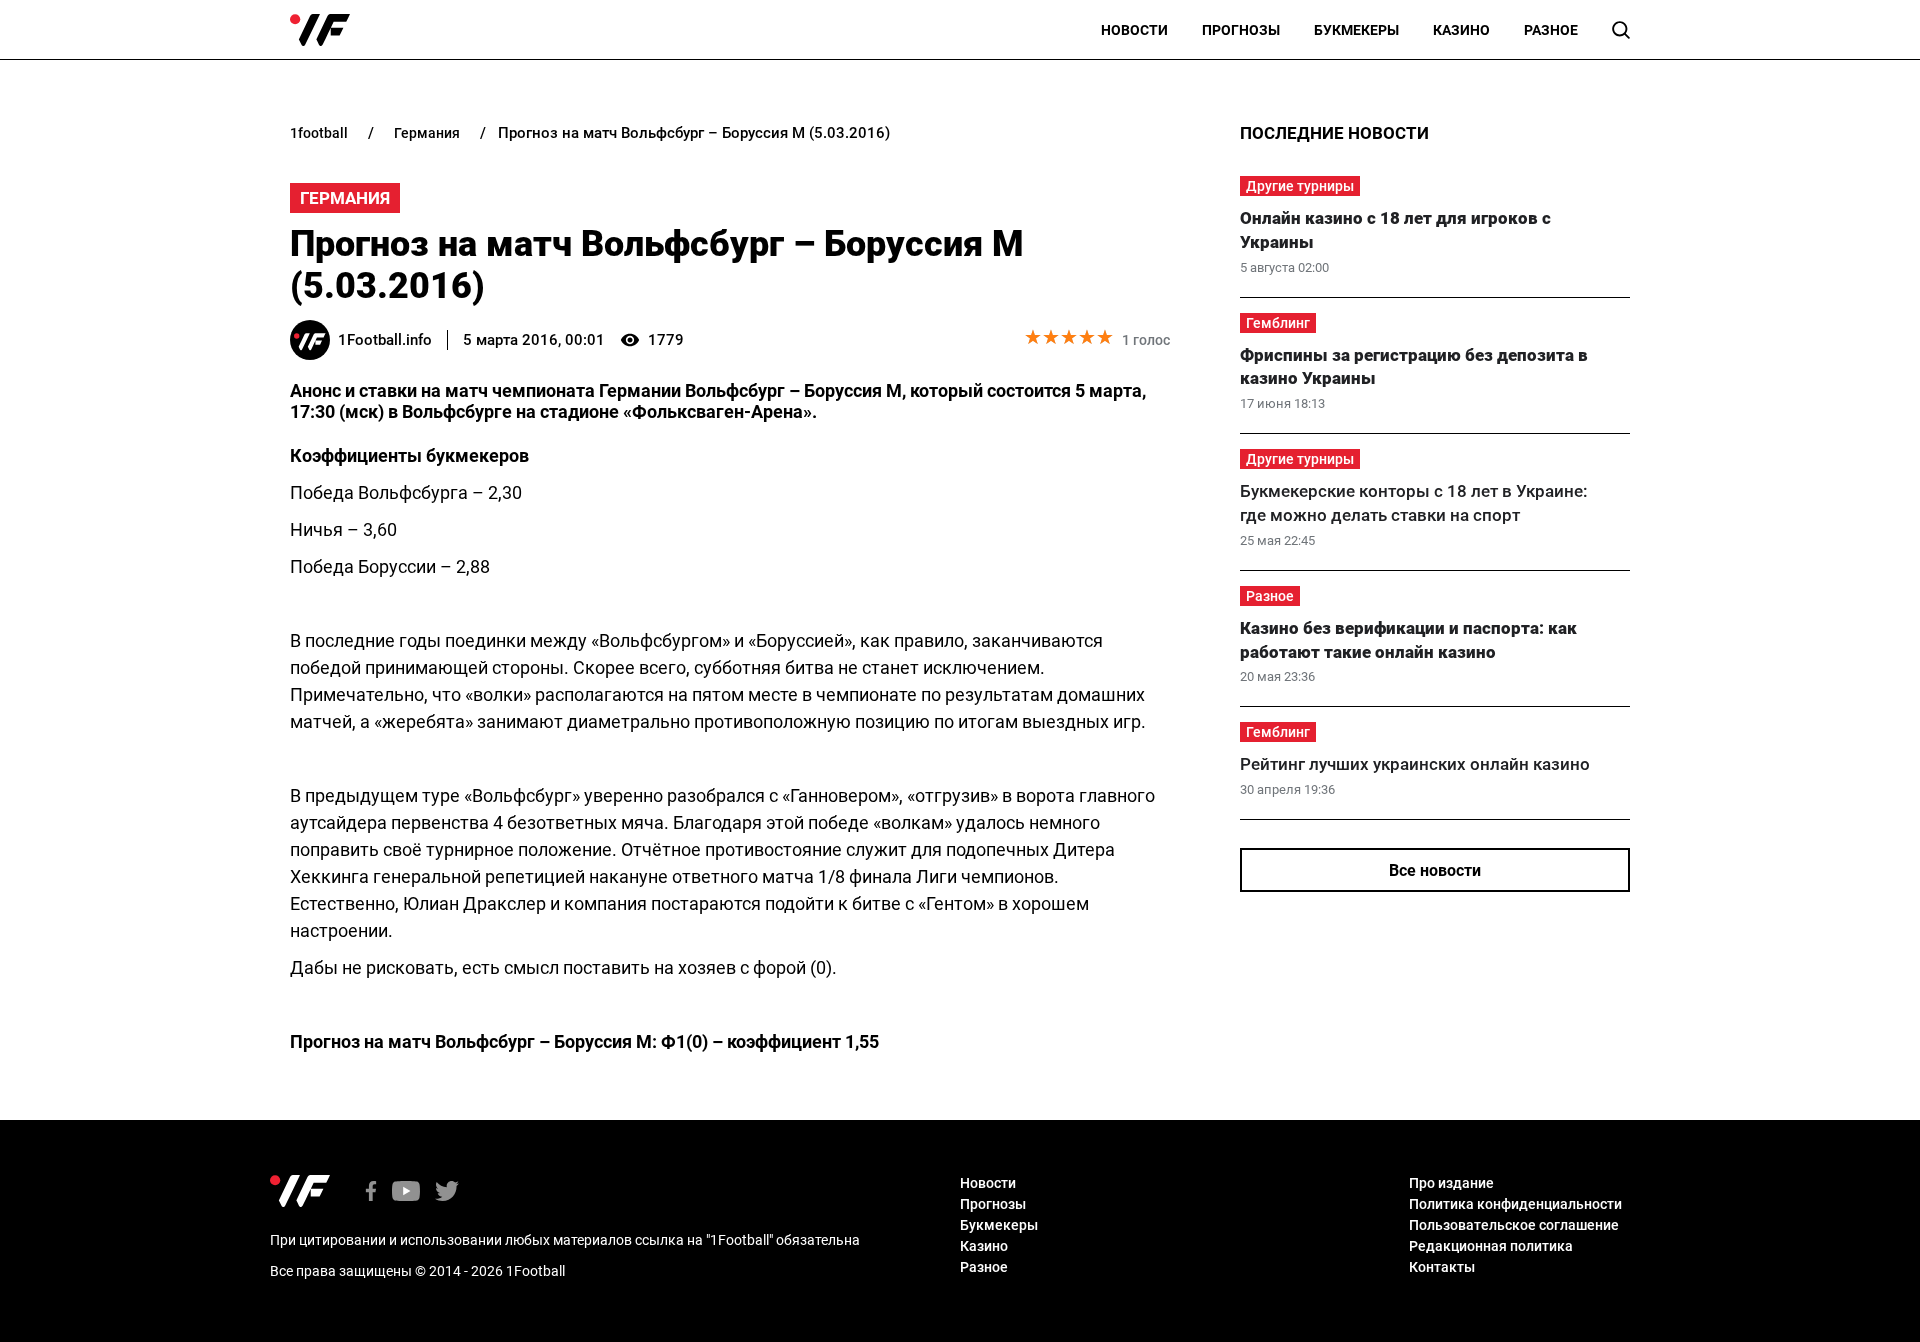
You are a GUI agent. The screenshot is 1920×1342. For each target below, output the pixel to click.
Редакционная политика (1491, 1246)
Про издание (1451, 1183)
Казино (1461, 30)
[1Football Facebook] (371, 1192)
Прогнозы (1241, 30)
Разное (1551, 30)
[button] (1621, 30)
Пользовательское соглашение (1514, 1225)
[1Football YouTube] (406, 1192)
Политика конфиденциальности (1515, 1204)
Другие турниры (1300, 186)
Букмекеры (1356, 30)
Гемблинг (1278, 323)
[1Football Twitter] (447, 1192)
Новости (1134, 30)
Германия (345, 198)
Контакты (1442, 1267)
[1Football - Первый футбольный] (320, 30)
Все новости (1435, 870)
